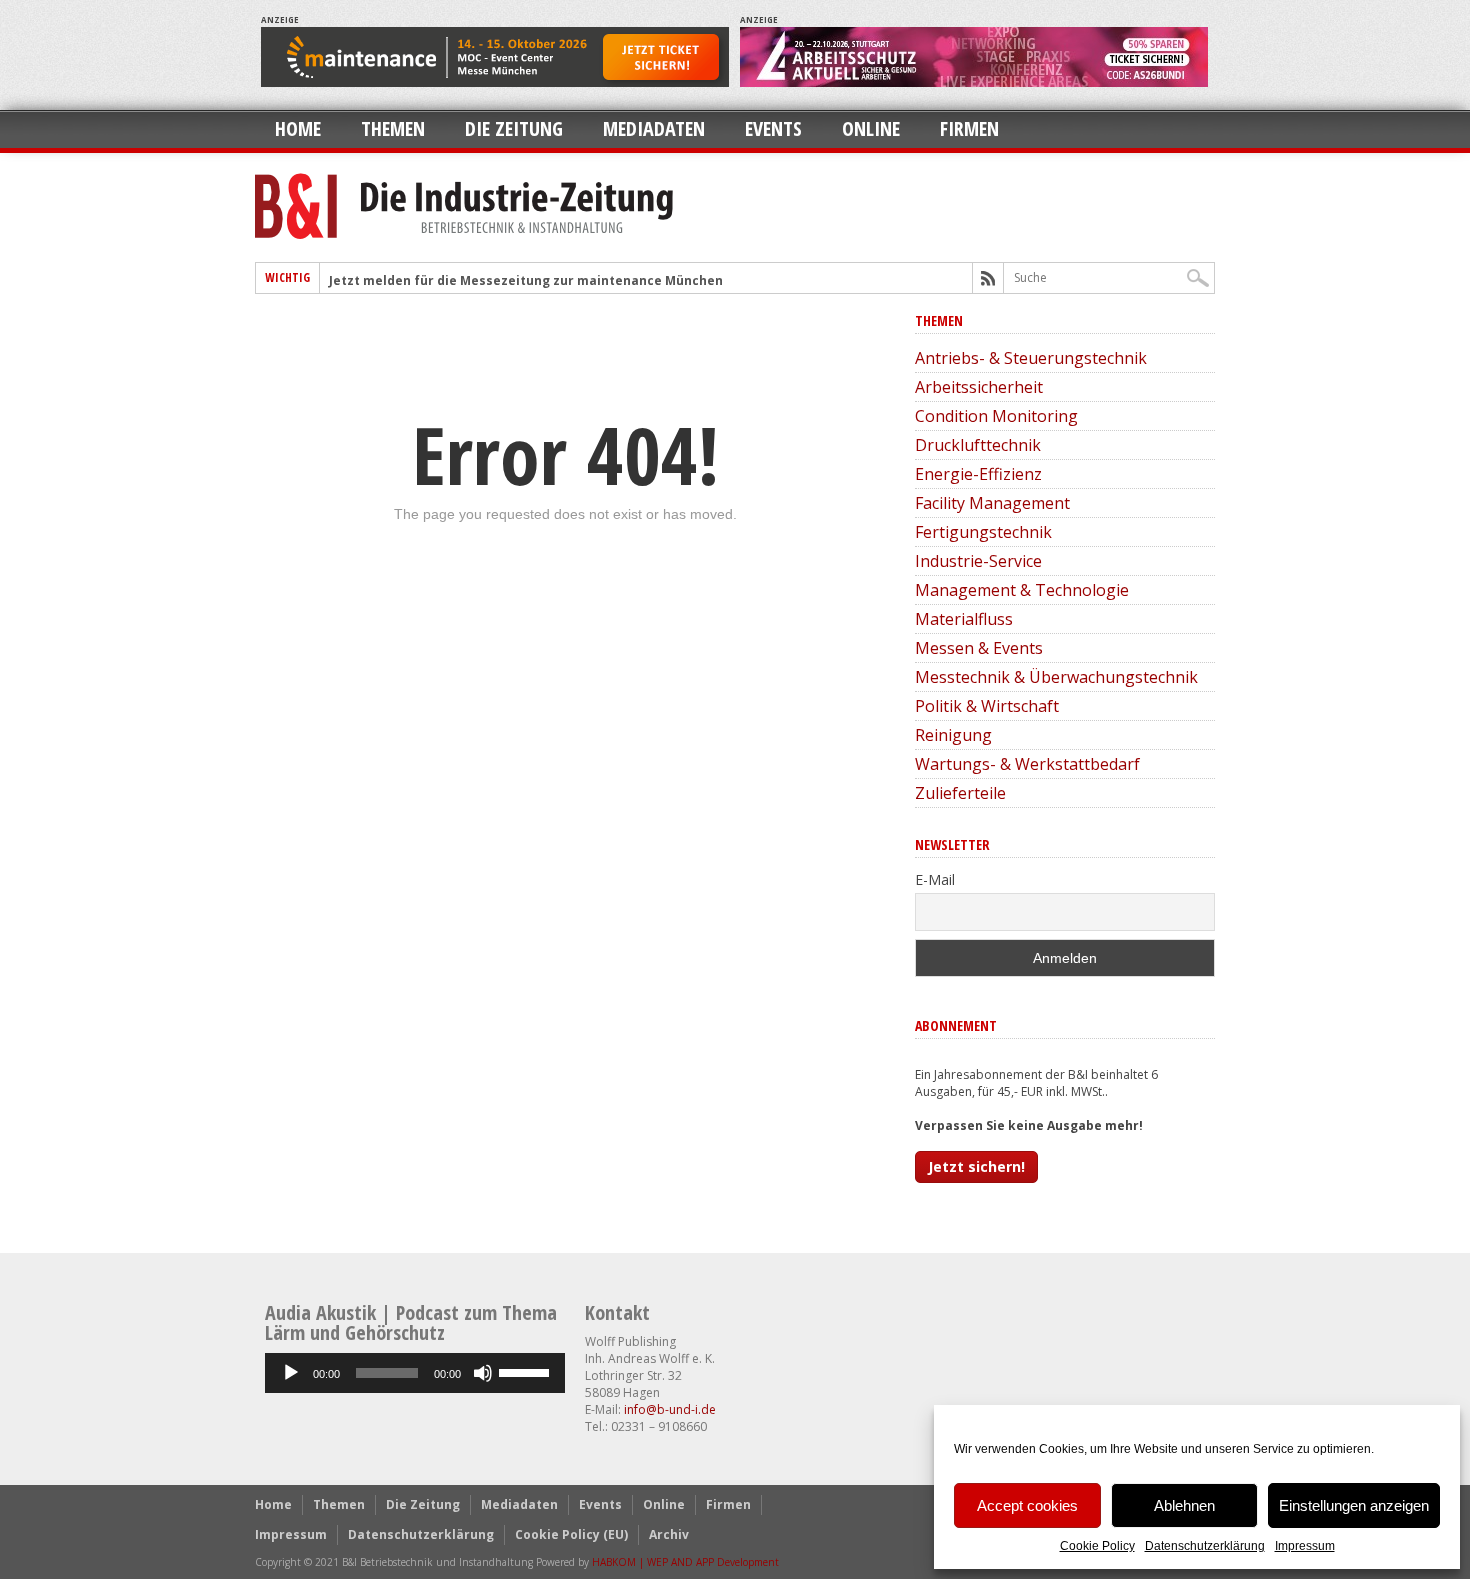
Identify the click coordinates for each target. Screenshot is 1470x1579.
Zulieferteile (960, 793)
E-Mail (935, 879)
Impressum (1305, 1546)
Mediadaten (654, 128)
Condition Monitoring (996, 416)
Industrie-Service (978, 561)
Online (871, 128)
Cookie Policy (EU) (571, 1534)
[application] (415, 1373)
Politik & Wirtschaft (987, 706)
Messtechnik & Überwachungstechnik (1056, 677)
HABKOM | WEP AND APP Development (685, 1562)
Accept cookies (1027, 1505)
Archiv (669, 1534)
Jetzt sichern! (976, 1166)
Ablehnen (1184, 1505)
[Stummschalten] (483, 1373)
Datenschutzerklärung (1205, 1546)
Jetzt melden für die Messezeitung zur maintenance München (526, 280)
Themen (393, 128)
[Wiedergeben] (291, 1373)
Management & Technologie (1022, 590)
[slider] (527, 1371)
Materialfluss (964, 619)
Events (773, 128)
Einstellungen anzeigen (1354, 1505)
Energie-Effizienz (978, 474)
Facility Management (992, 503)
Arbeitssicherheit (979, 387)
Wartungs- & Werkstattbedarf (1027, 764)
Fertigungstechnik (983, 532)
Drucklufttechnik (978, 445)
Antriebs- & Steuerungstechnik (1031, 358)
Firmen (969, 128)
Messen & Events (979, 648)
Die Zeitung (514, 128)
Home (298, 128)
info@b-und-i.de (670, 1409)
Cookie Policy (1097, 1546)
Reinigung (953, 735)
